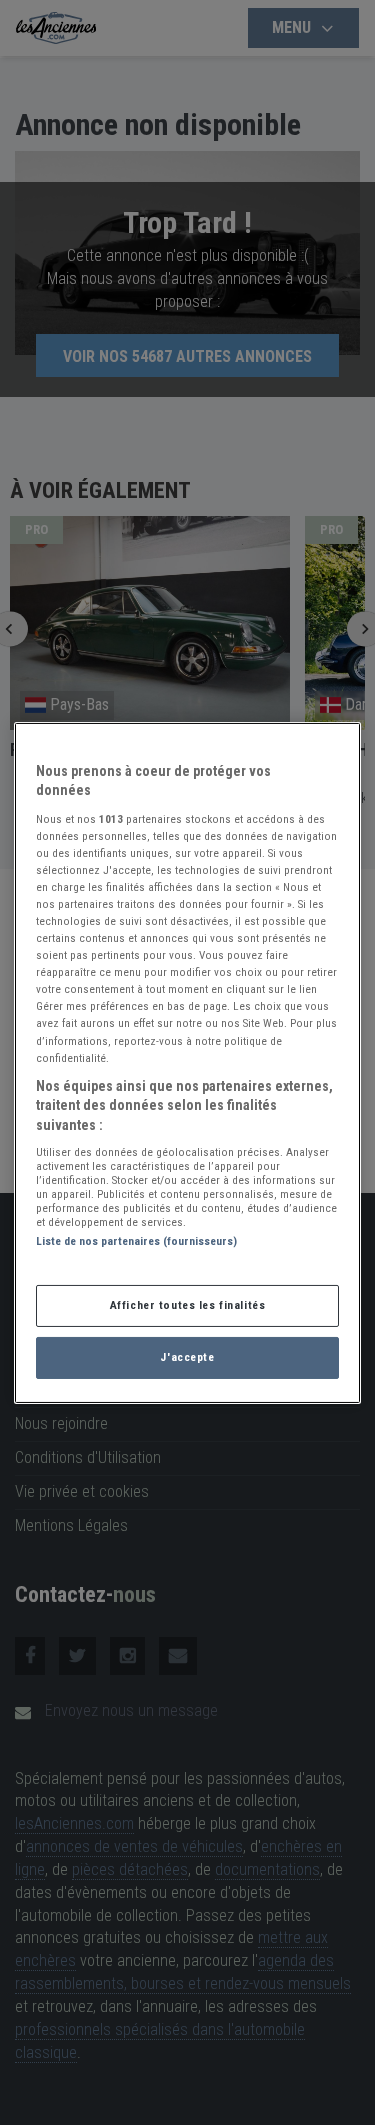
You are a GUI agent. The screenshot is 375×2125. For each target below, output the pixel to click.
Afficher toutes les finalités (188, 1305)
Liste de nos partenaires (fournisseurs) (136, 1241)
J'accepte (187, 1357)
